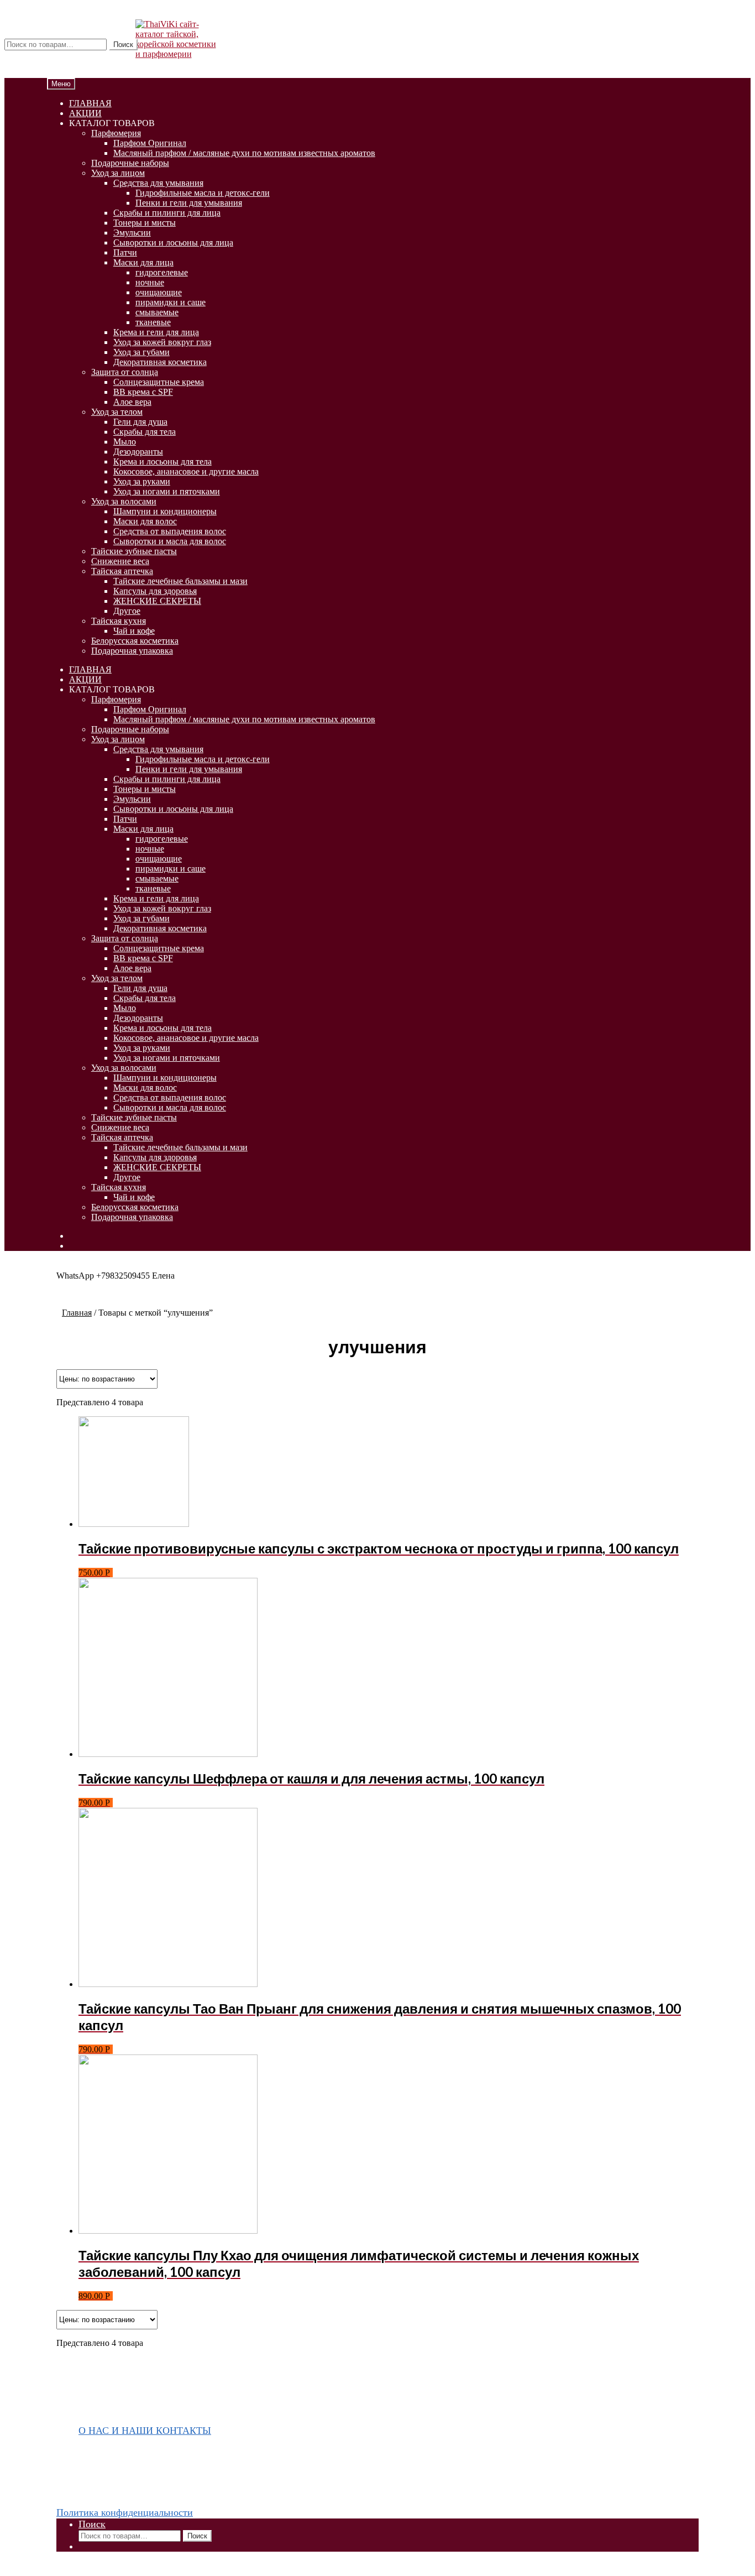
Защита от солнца (125, 372)
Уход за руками (142, 481)
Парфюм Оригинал (150, 143)
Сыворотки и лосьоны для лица (173, 243)
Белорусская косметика (135, 641)
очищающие (159, 292)
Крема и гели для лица (156, 332)
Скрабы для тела (145, 432)
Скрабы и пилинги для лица (167, 213)
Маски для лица (143, 262)
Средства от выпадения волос (170, 531)
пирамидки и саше (171, 302)
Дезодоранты (138, 452)
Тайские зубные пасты (134, 551)
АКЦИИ (85, 113)
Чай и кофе (134, 631)
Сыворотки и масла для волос (170, 541)
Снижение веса (120, 561)
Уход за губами (141, 352)
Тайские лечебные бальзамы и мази (180, 581)
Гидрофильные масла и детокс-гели (203, 193)
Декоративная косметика (160, 362)
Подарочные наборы (130, 163)
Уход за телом (117, 412)
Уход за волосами (124, 501)
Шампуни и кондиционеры (165, 511)
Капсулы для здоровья (155, 591)
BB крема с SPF (143, 392)
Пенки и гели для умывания (189, 203)
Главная (77, 1313)
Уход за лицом (118, 173)
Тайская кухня (119, 621)
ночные (150, 282)
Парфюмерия (116, 133)
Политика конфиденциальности (125, 2512)
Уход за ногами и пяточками (167, 491)
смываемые (157, 312)
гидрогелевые (162, 272)
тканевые (153, 322)
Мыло (125, 442)
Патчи (125, 252)
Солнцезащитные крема (159, 382)
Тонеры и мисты (145, 223)
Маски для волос (145, 521)
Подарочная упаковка (132, 651)
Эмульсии (132, 233)
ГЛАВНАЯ (90, 103)
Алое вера (132, 402)
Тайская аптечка (122, 571)
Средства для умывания (158, 183)
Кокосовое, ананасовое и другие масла (186, 471)
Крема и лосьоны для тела (162, 462)
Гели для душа (140, 422)
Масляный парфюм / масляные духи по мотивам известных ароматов (244, 153)
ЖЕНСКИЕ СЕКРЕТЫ (157, 601)
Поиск (123, 45)
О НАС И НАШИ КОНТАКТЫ (145, 2431)
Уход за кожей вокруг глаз (162, 342)
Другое (127, 611)
